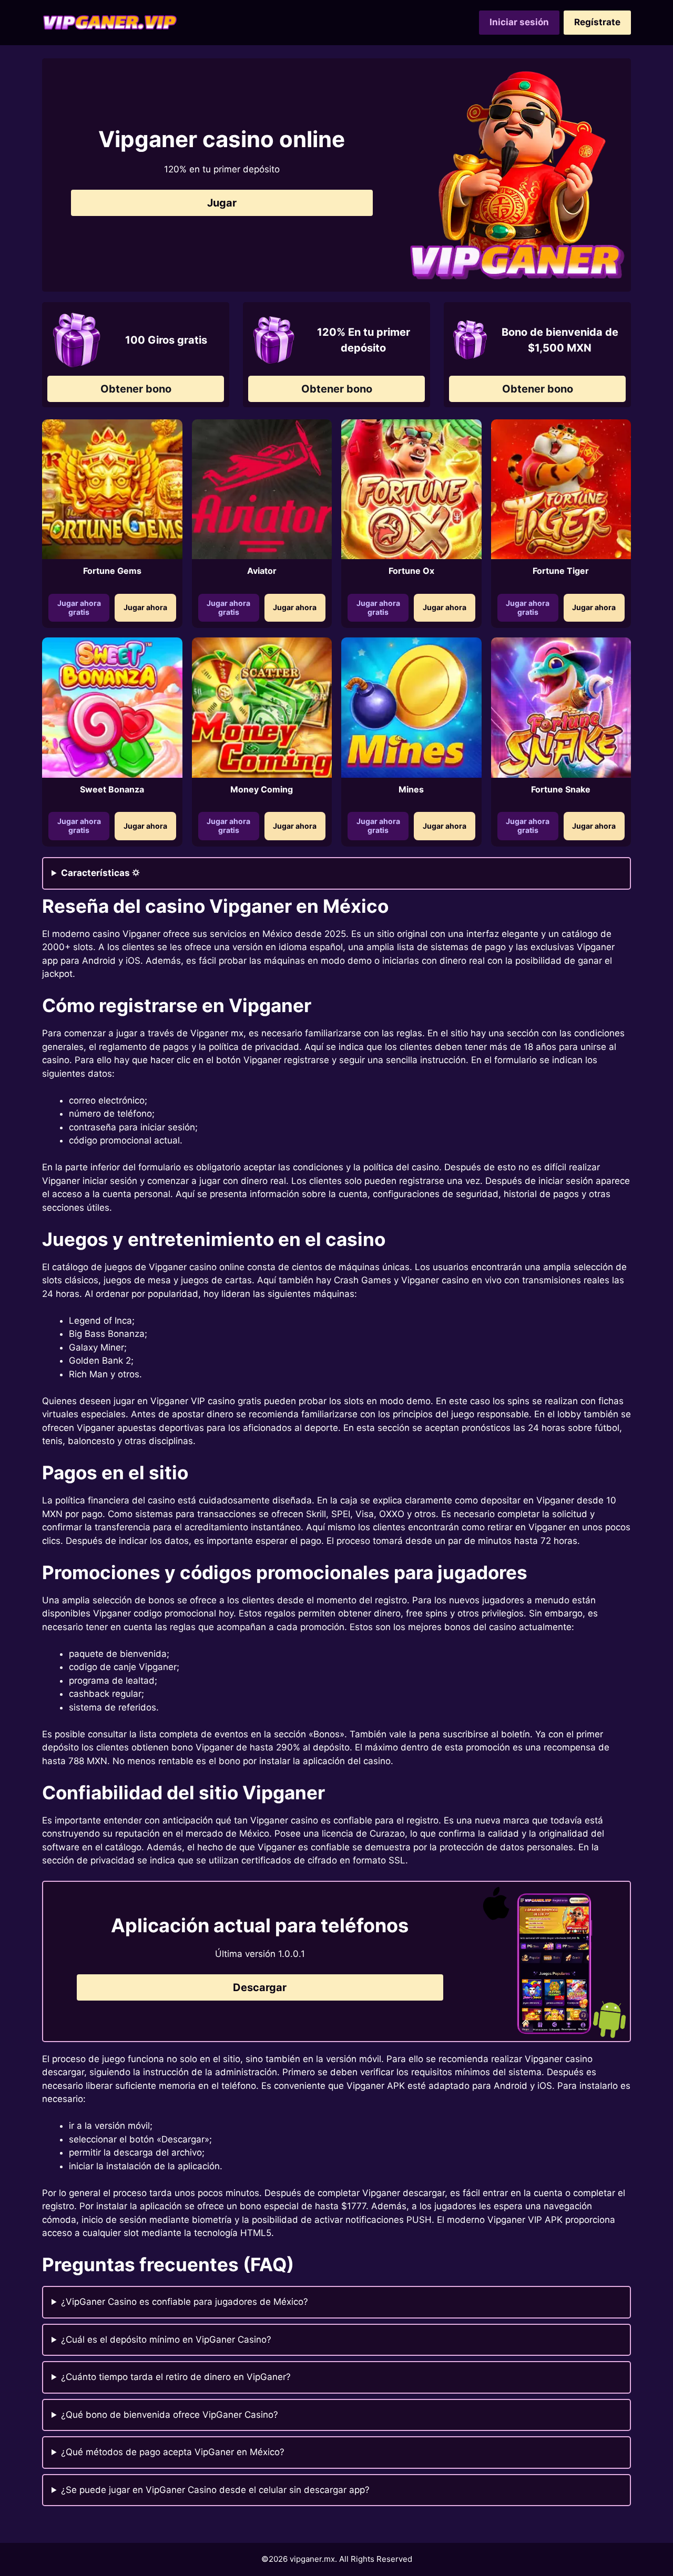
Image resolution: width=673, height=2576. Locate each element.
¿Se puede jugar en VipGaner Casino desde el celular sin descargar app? (215, 2490)
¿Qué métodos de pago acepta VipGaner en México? (173, 2452)
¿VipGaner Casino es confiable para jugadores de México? (185, 2302)
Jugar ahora (145, 607)
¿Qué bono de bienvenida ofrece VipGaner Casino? (170, 2415)
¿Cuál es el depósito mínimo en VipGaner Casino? (166, 2340)
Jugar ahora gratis (79, 607)
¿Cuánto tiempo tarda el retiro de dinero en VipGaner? (176, 2377)
